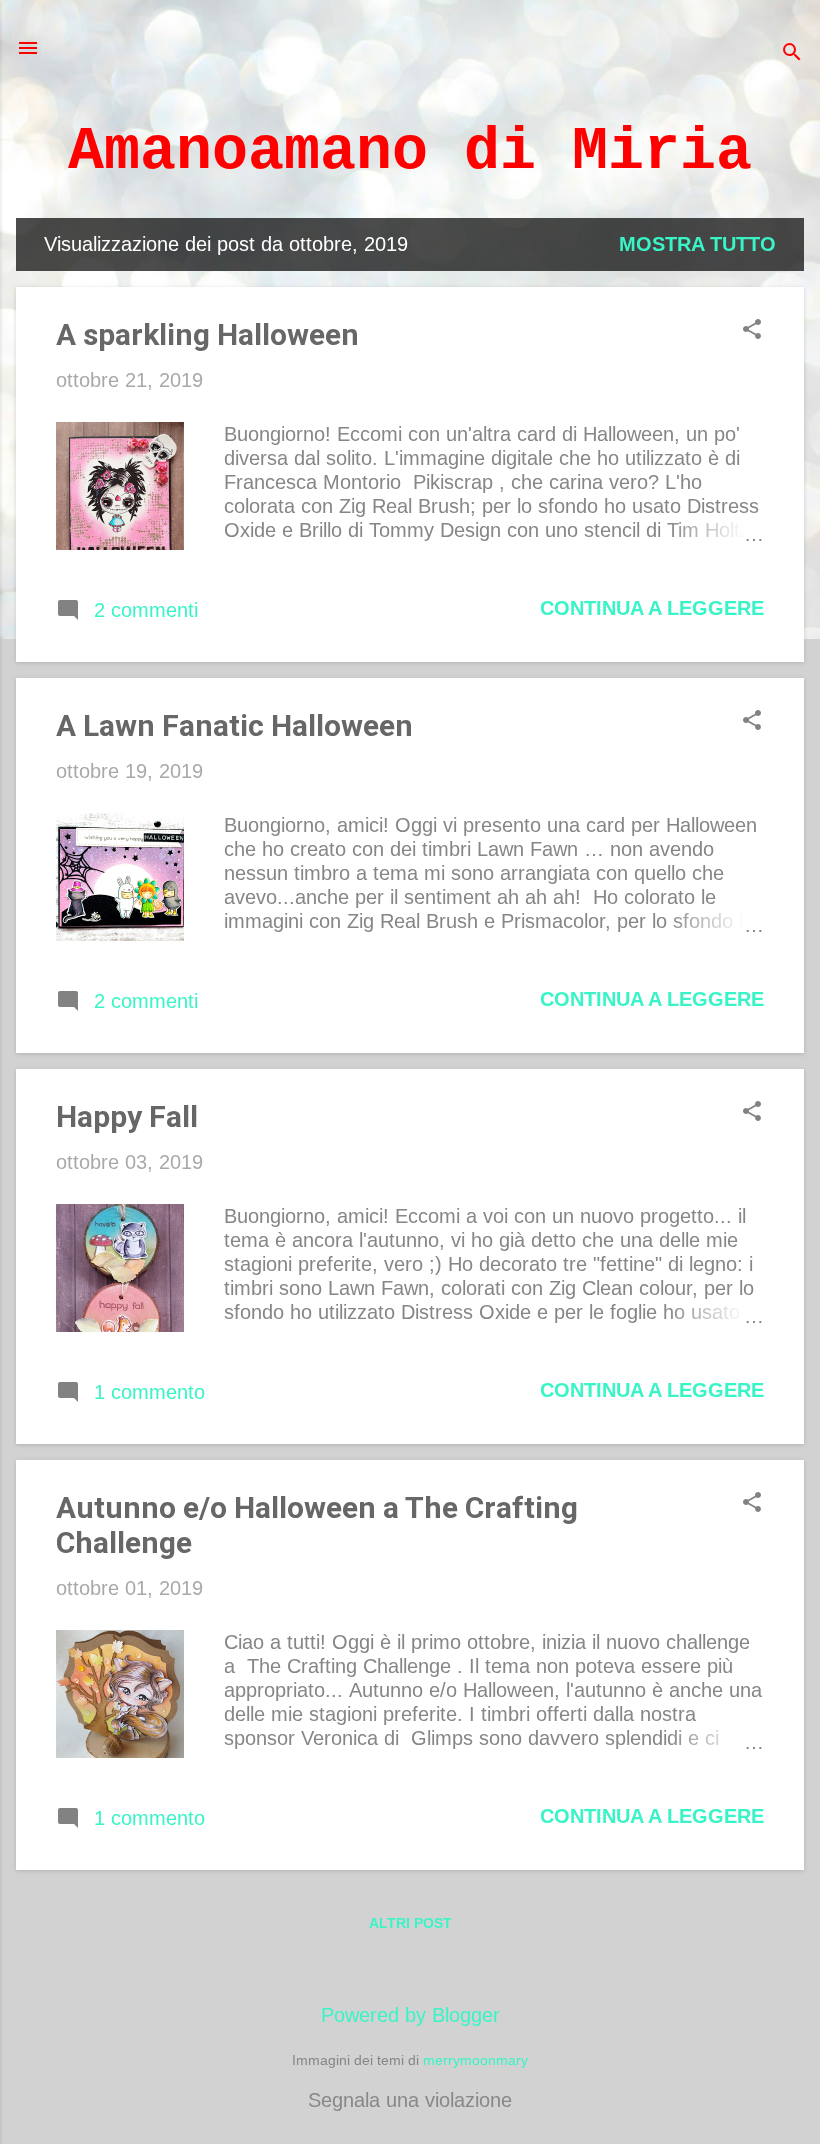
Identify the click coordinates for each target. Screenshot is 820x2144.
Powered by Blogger (410, 2015)
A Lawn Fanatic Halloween (234, 725)
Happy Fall (127, 1116)
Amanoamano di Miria (410, 152)
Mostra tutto (697, 244)
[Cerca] (792, 54)
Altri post (410, 1923)
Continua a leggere (652, 608)
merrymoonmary (475, 2060)
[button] (752, 331)
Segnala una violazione (410, 2100)
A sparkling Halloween (207, 334)
